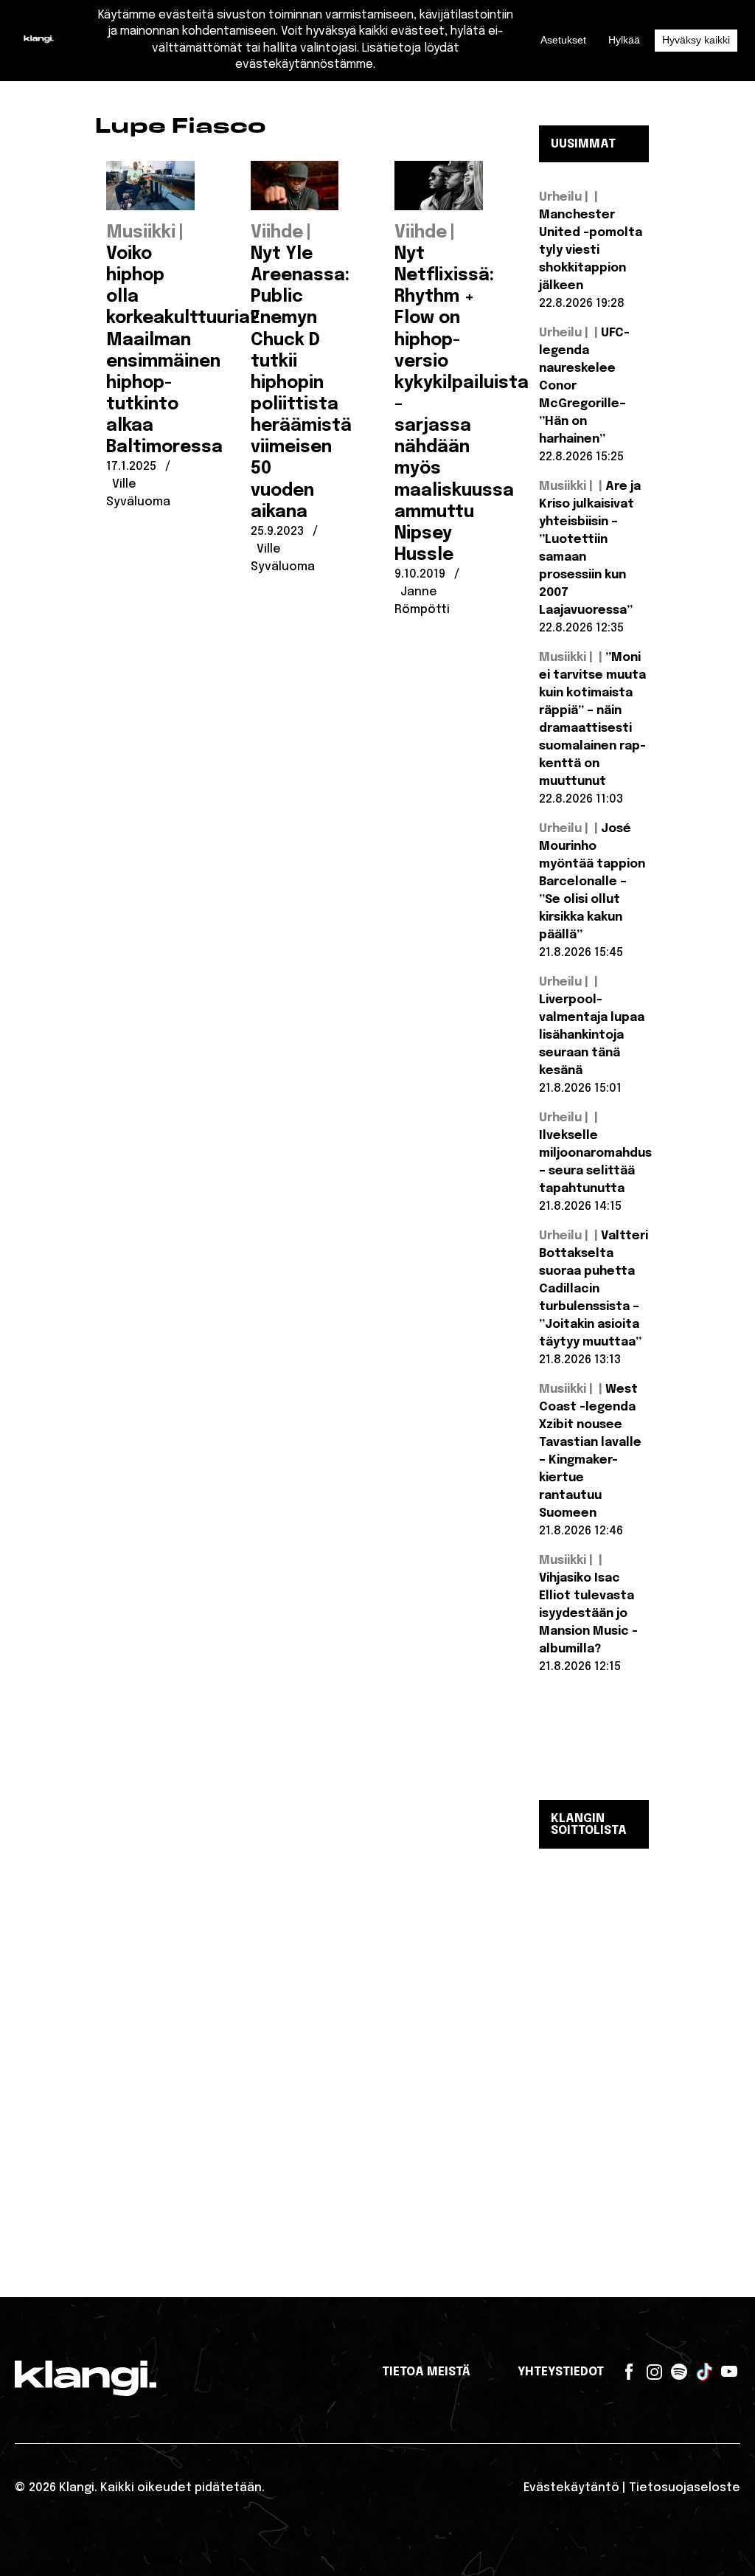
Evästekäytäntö (571, 2488)
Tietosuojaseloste (685, 2488)
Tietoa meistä (426, 2372)
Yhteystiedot (561, 2372)
